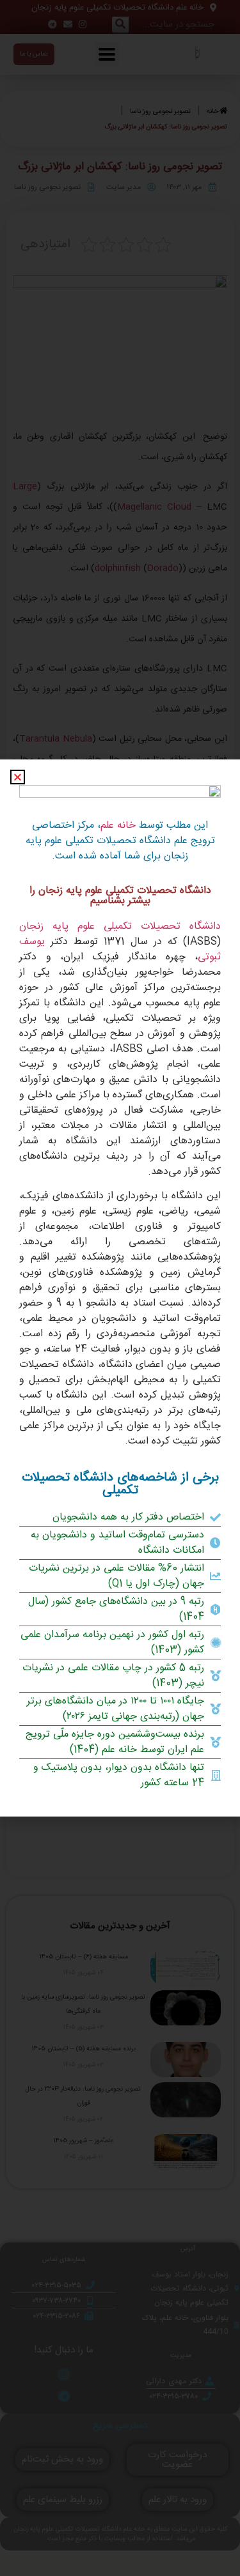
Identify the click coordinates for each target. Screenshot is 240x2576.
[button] (18, 777)
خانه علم (118, 826)
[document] (120, 1288)
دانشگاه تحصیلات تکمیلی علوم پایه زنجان (120, 926)
